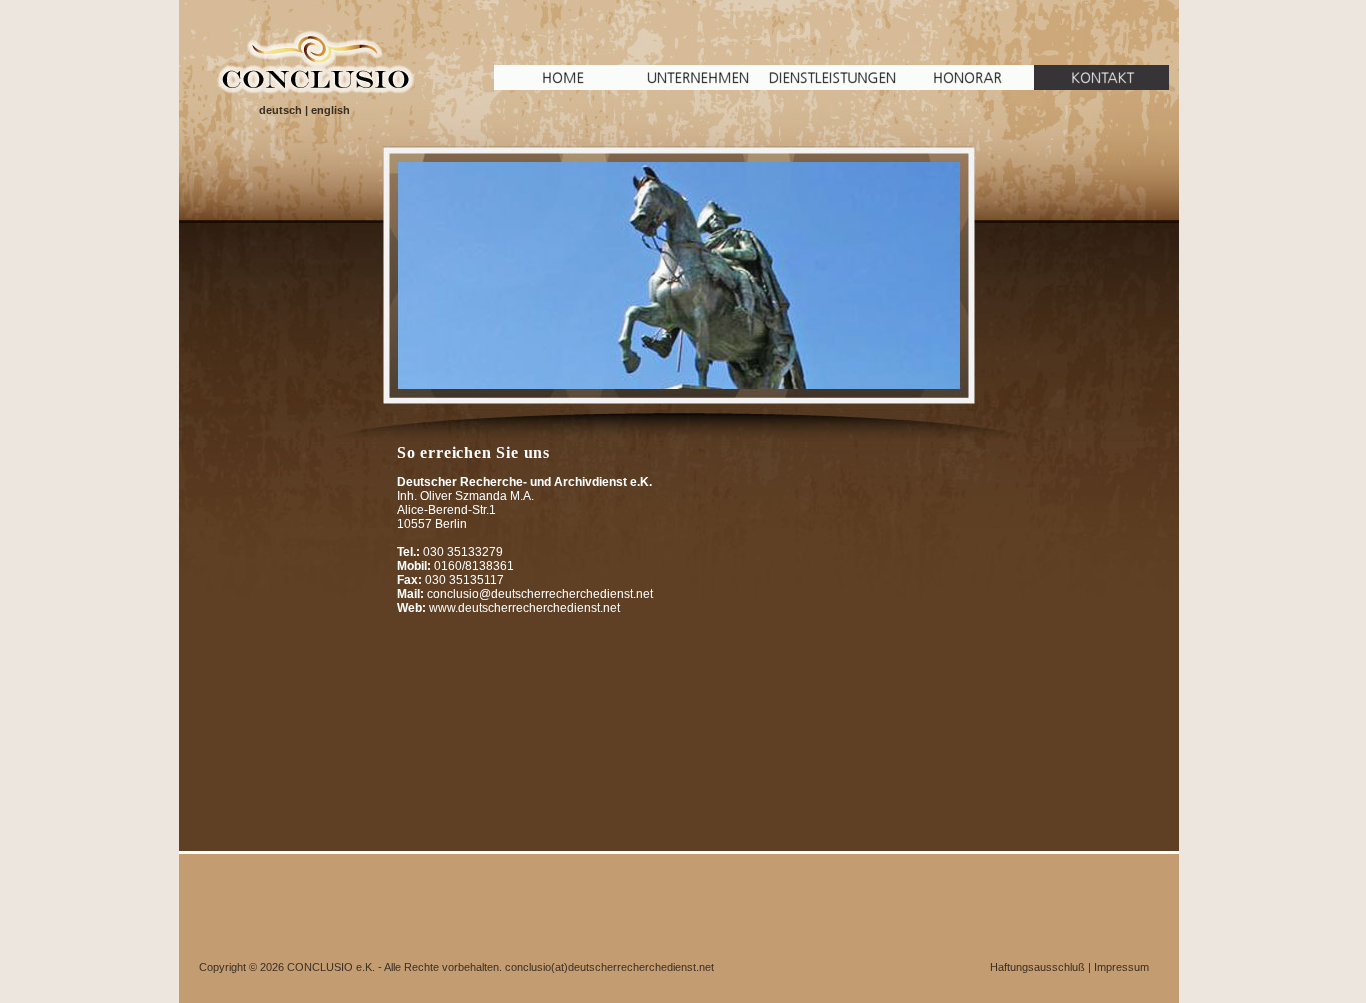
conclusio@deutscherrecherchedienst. (531, 594)
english (330, 110)
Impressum (1121, 967)
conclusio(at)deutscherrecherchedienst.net (609, 967)
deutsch (280, 110)
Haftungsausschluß (1037, 967)
